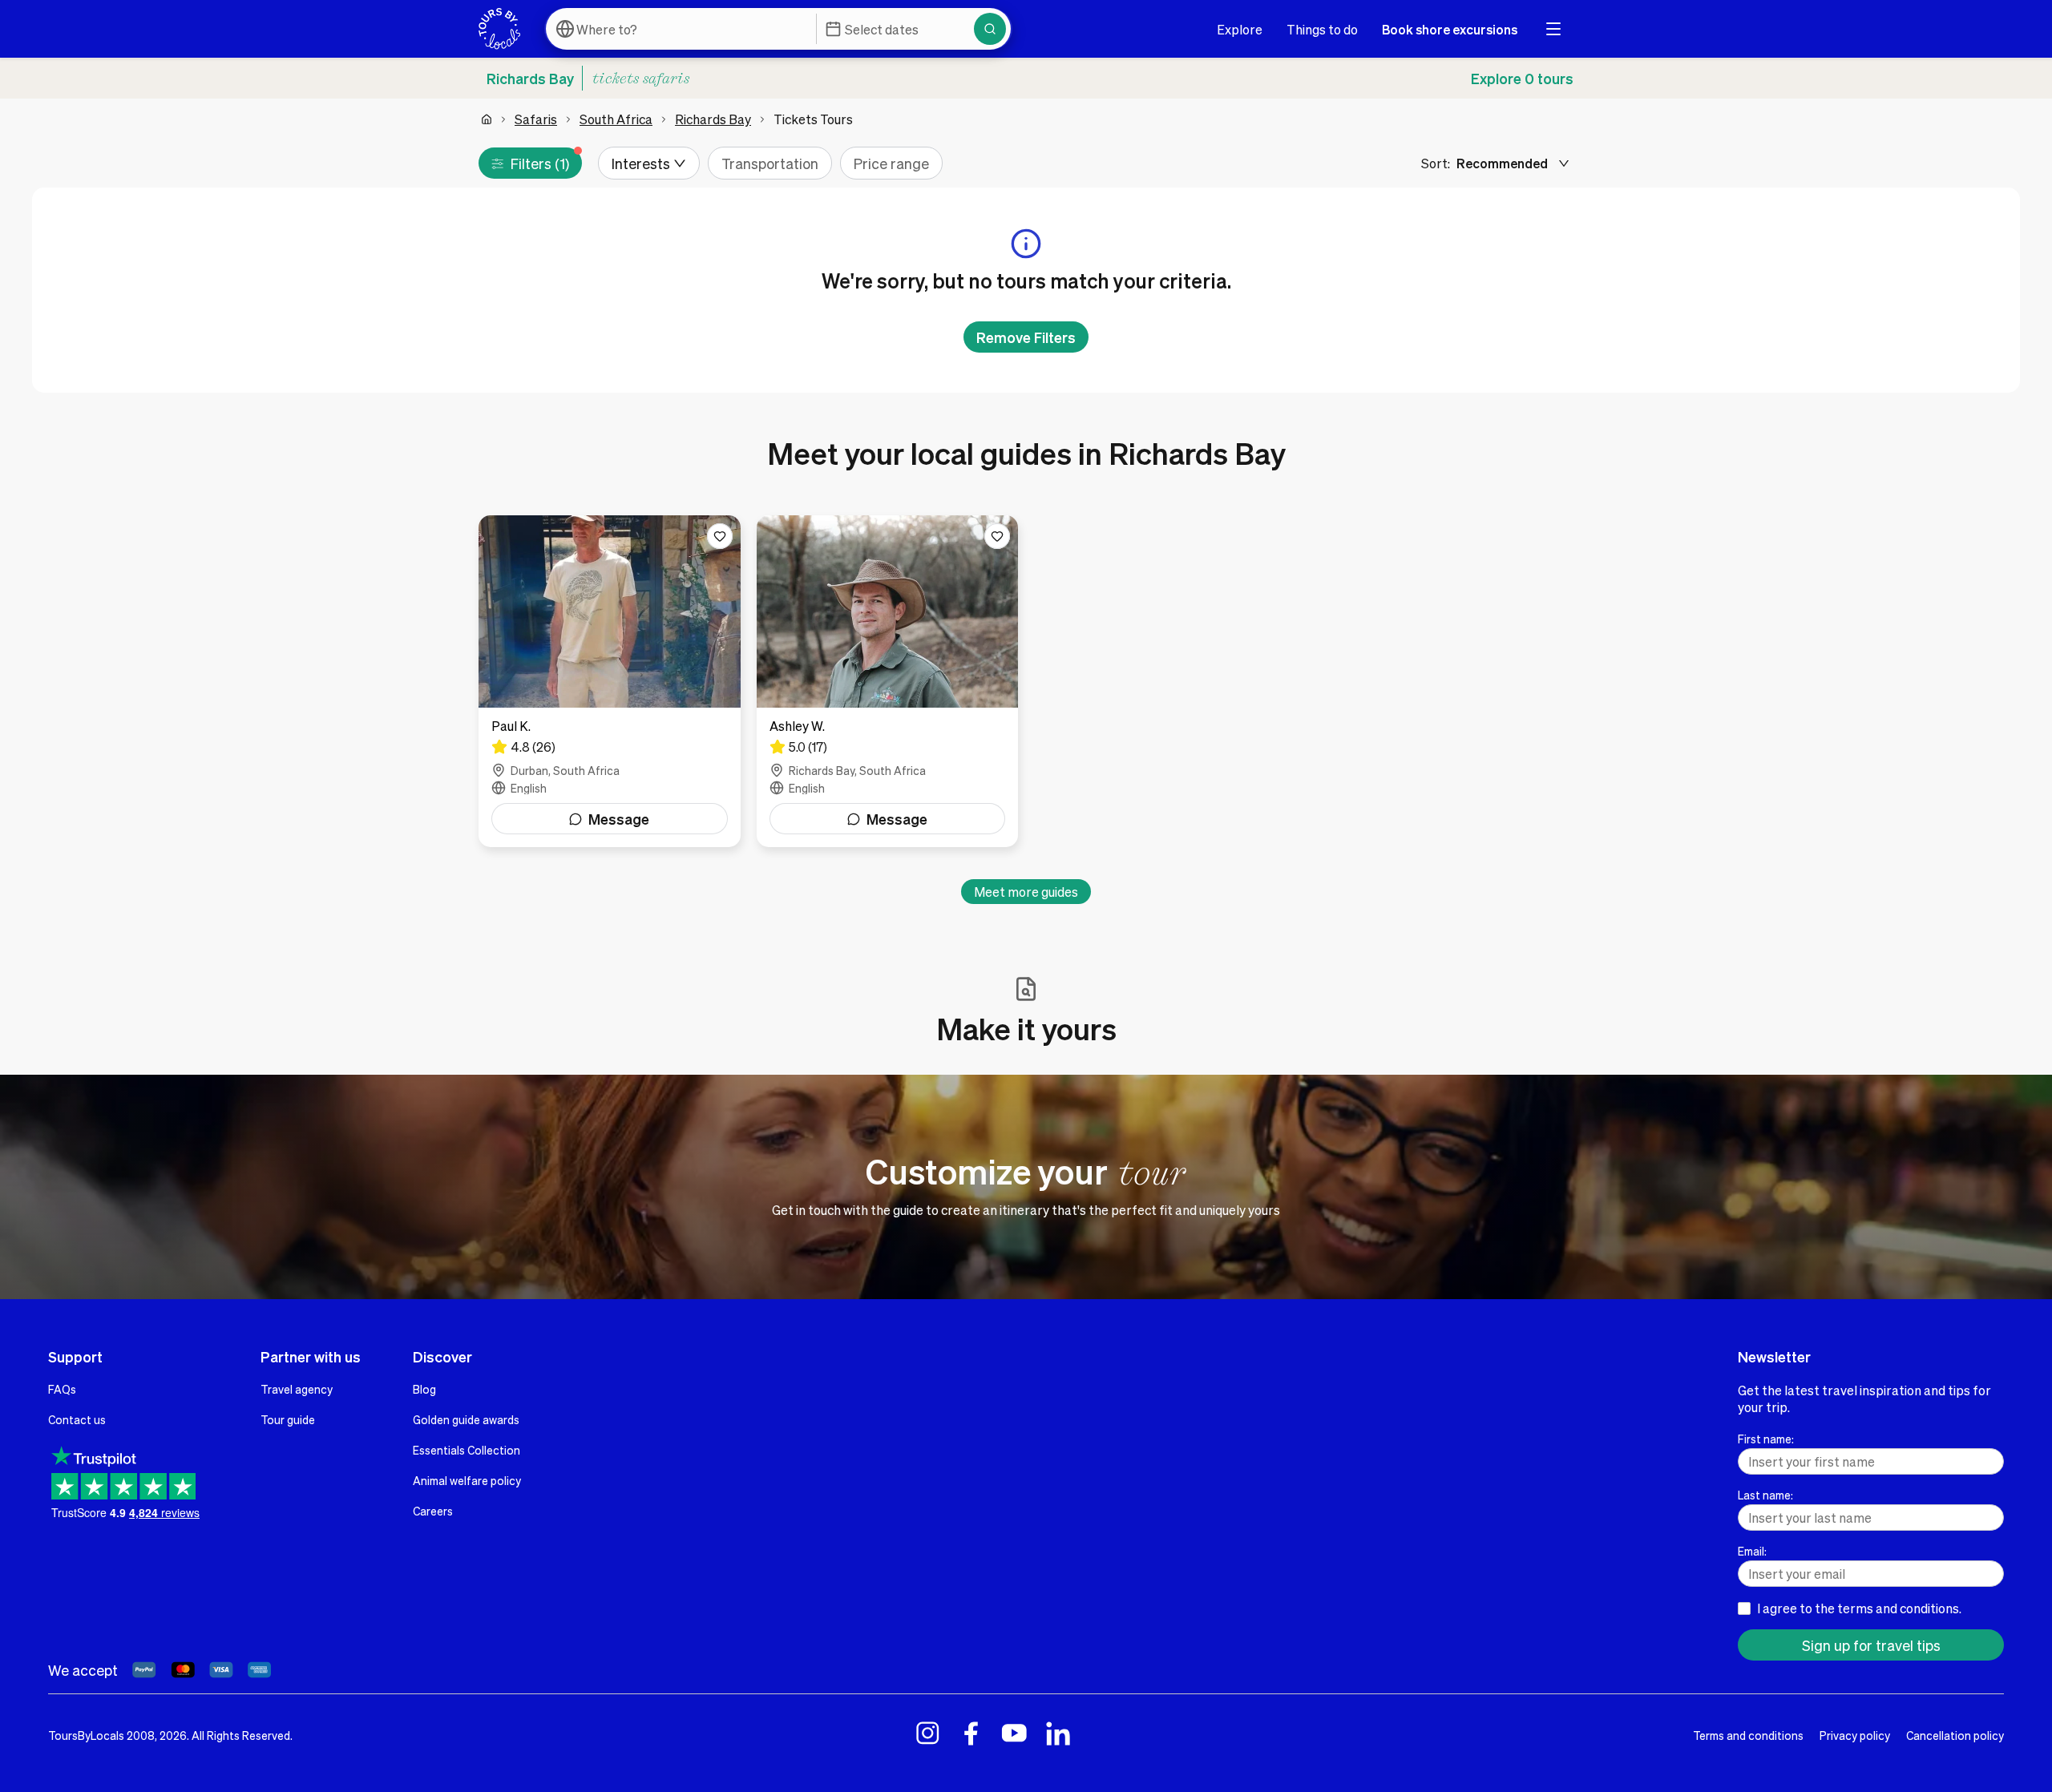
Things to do (1322, 29)
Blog (424, 1389)
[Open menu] (1553, 29)
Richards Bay (713, 119)
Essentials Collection (467, 1450)
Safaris (536, 119)
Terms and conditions (1748, 1735)
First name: (1766, 1439)
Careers (433, 1511)
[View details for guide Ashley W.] (888, 681)
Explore (1240, 29)
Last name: (1765, 1495)
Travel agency (297, 1389)
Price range (891, 163)
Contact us (77, 1419)
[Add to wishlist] (720, 536)
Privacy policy (1855, 1735)
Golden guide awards (466, 1419)
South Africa (616, 119)
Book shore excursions (1450, 29)
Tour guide (288, 1419)
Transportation (770, 163)
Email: (1752, 1551)
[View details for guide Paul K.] (610, 681)
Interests (641, 163)
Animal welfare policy (467, 1480)
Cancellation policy (1955, 1735)
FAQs (62, 1389)
